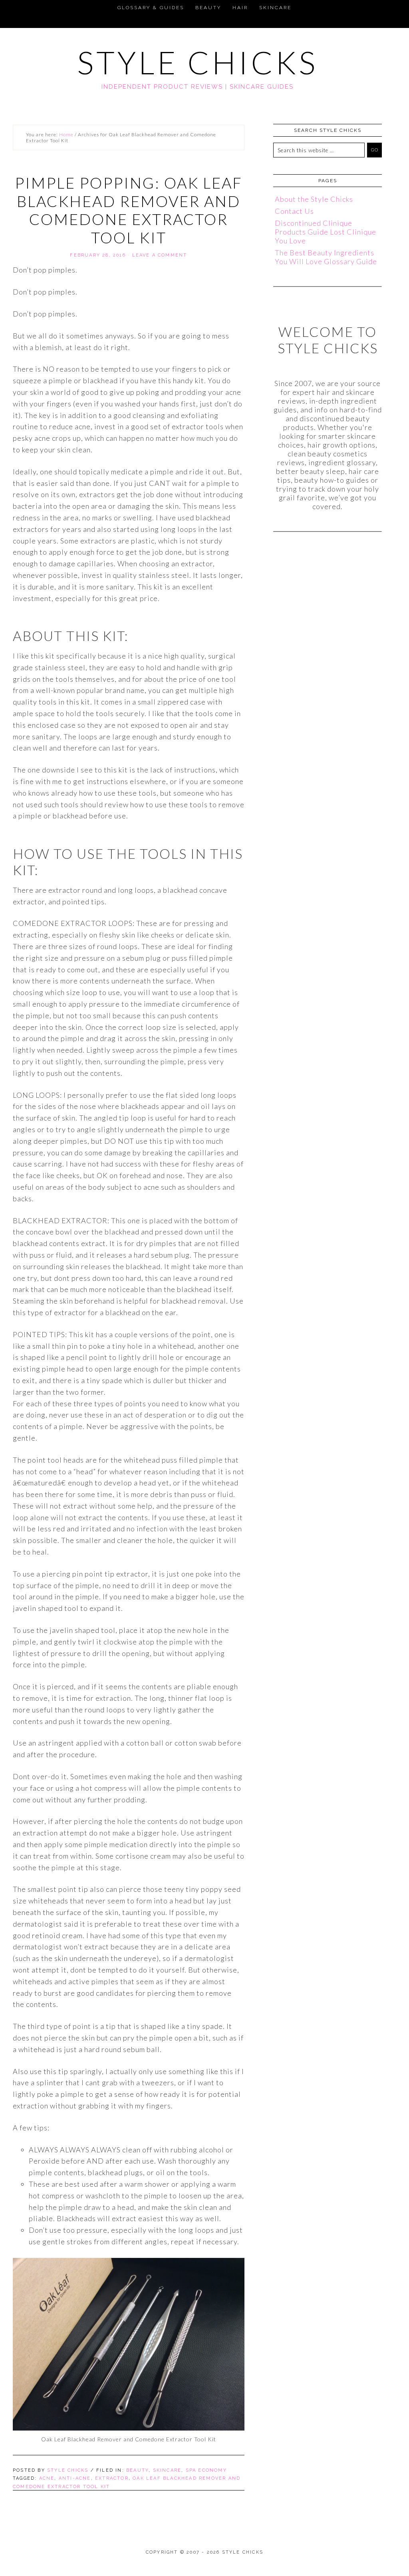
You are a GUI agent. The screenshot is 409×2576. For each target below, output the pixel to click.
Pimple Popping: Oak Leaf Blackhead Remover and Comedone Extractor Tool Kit (129, 210)
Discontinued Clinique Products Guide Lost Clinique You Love (326, 232)
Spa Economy (206, 2470)
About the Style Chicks (314, 199)
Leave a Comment (160, 255)
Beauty (137, 2470)
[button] (10, 6)
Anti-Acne (75, 2478)
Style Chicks (198, 62)
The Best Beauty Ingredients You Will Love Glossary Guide (326, 257)
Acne (47, 2478)
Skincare (167, 2470)
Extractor (112, 2478)
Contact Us (294, 211)
